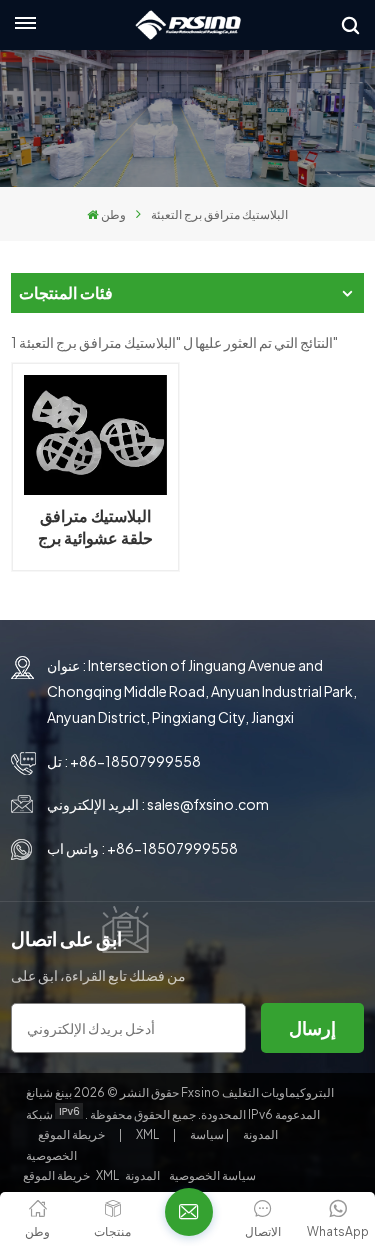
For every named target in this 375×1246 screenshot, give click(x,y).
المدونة (259, 1134)
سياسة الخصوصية (212, 1175)
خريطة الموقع (72, 1134)
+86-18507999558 (135, 761)
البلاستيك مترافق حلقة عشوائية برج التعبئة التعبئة (95, 527)
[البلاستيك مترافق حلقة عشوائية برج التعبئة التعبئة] (95, 435)
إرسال (312, 1027)
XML (147, 1134)
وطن (113, 214)
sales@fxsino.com (208, 804)
